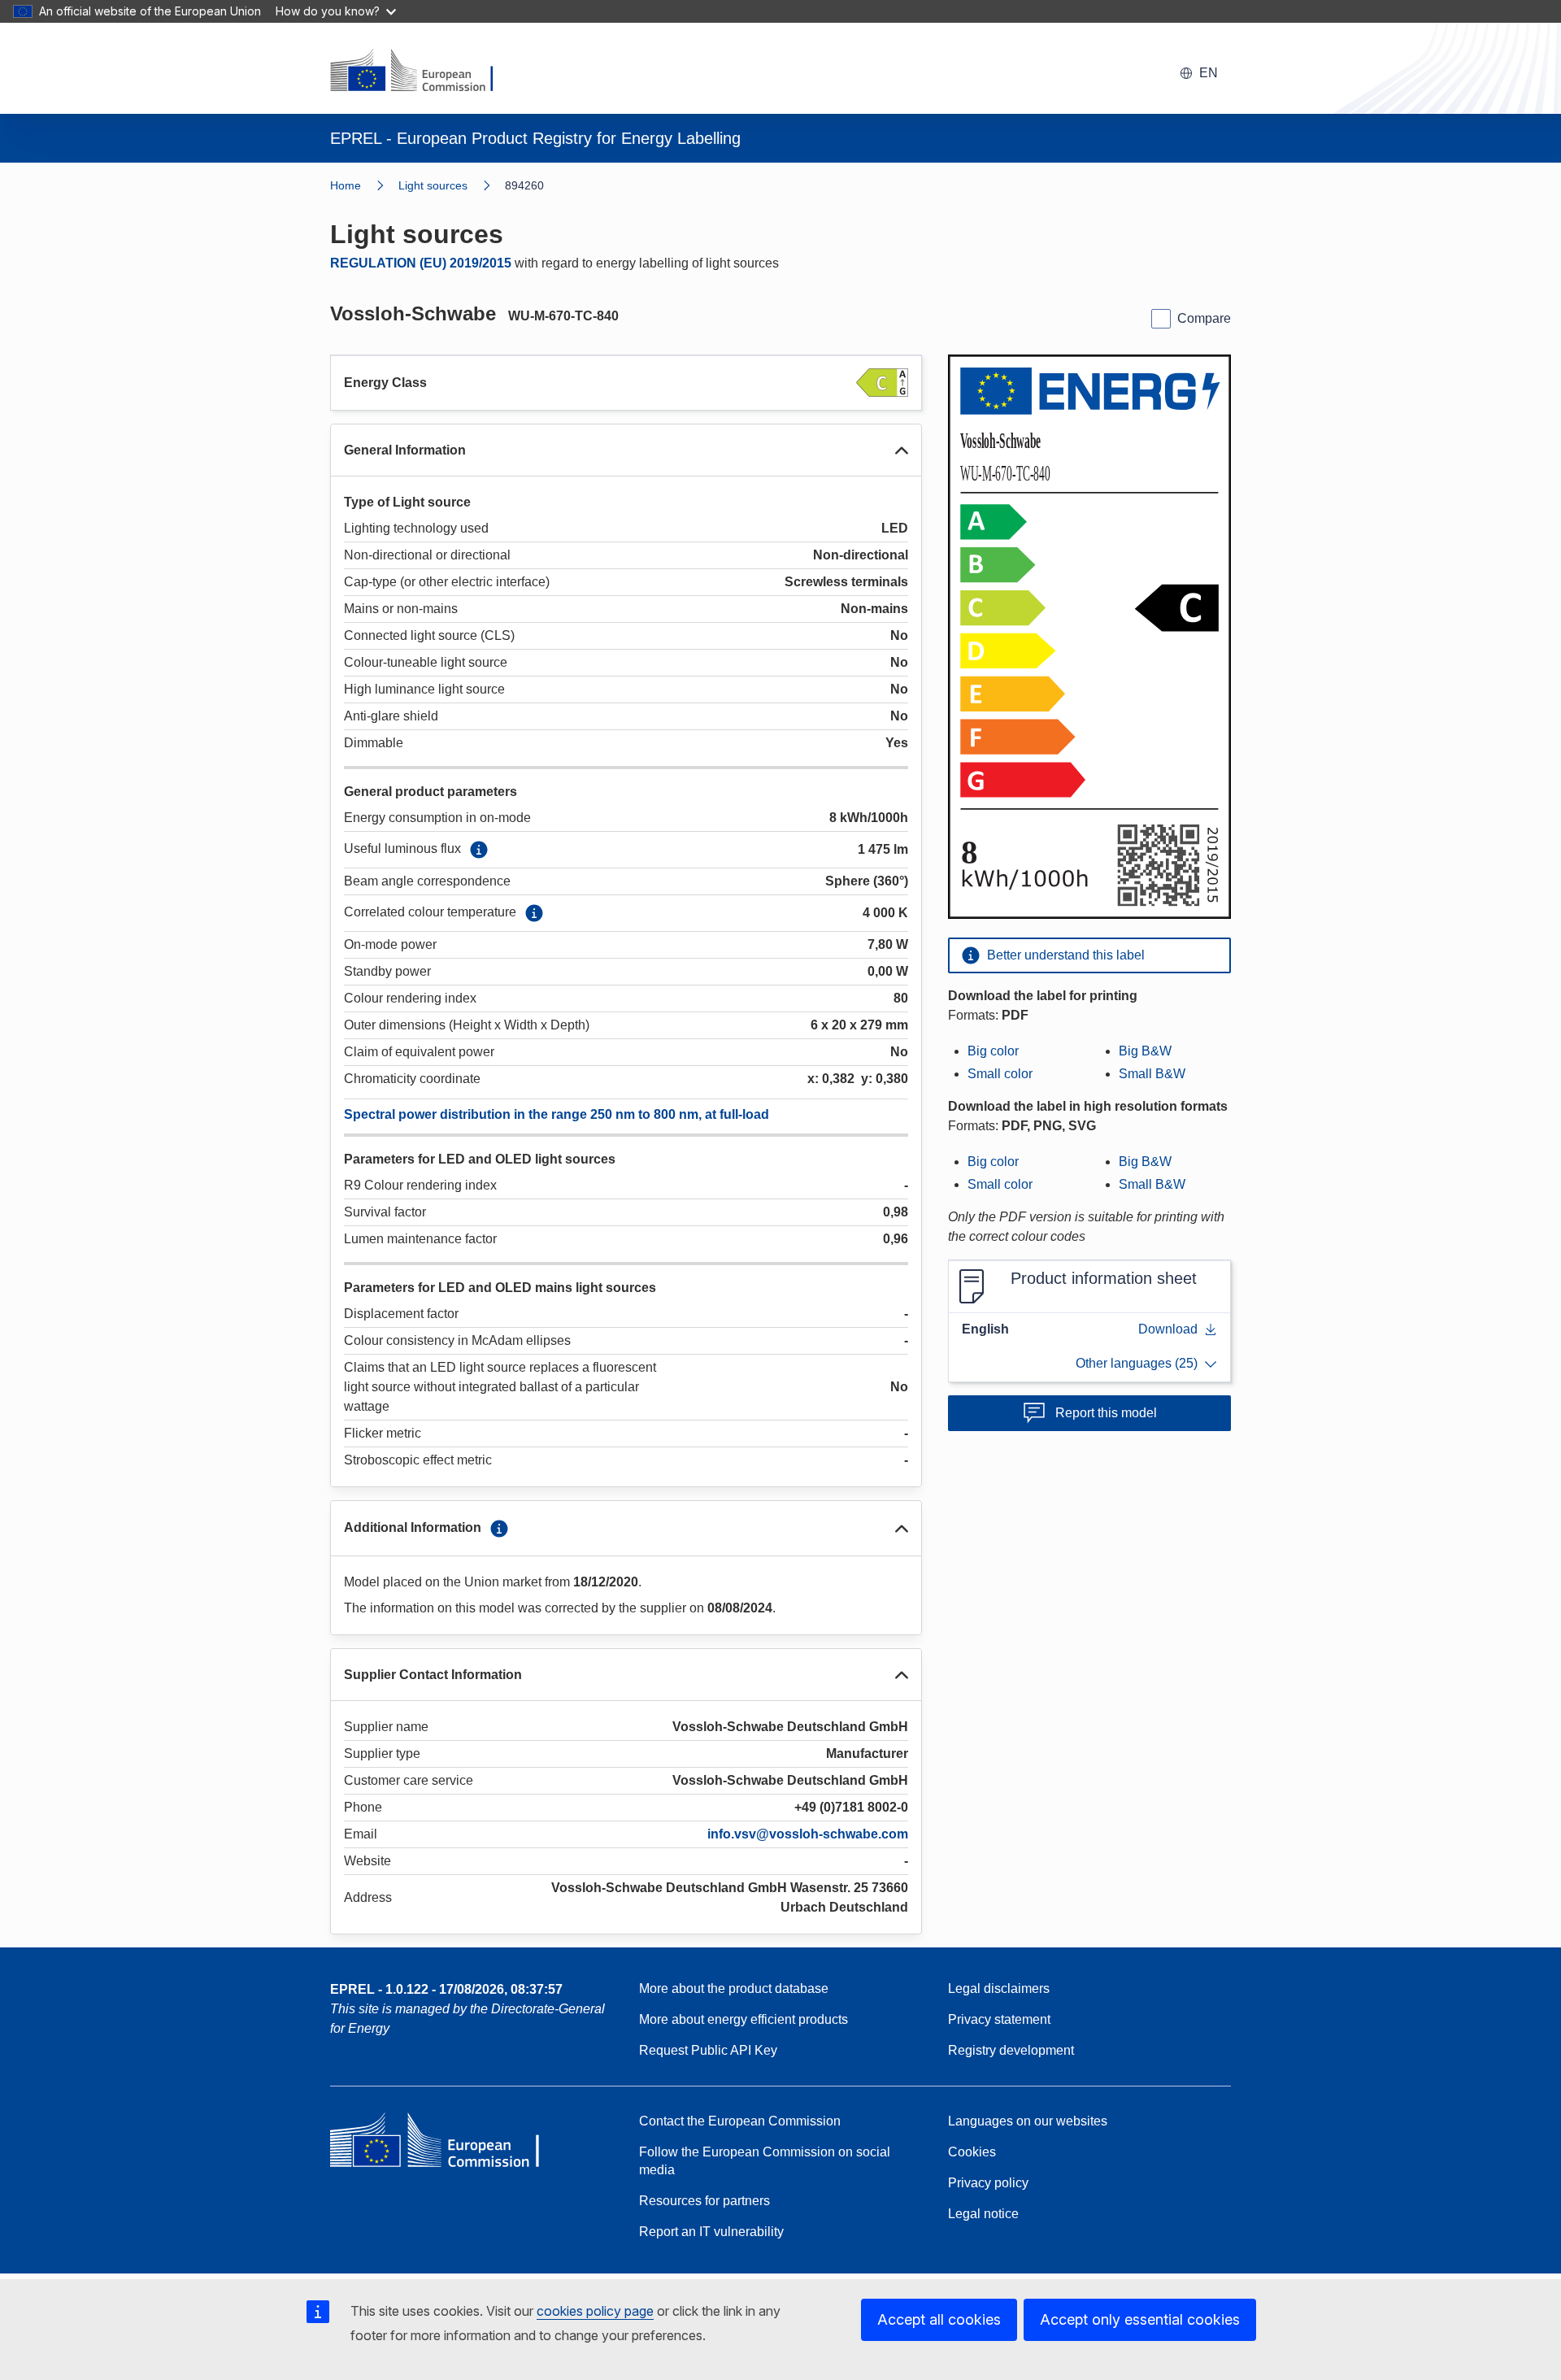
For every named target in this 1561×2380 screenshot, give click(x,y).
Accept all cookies (939, 2319)
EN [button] (1209, 73)
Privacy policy (988, 2183)
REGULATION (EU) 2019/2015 (421, 263)
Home (346, 185)
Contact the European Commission (740, 2121)
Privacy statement (999, 2019)
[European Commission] (422, 72)
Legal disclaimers (999, 1988)
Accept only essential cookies (1140, 2319)
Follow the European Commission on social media (765, 2161)
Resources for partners (704, 2201)
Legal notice (983, 2214)
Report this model (1106, 1413)
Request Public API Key (708, 2050)
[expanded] (902, 450)
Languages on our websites (1028, 2121)
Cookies (972, 2152)
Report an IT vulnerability (711, 2232)
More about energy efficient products (744, 2019)
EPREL (446, 1989)
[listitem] (452, 185)
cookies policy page (595, 2311)
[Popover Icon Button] (479, 850)
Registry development (1011, 2050)
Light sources (433, 185)
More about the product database (734, 1988)
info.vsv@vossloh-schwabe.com (808, 1834)
